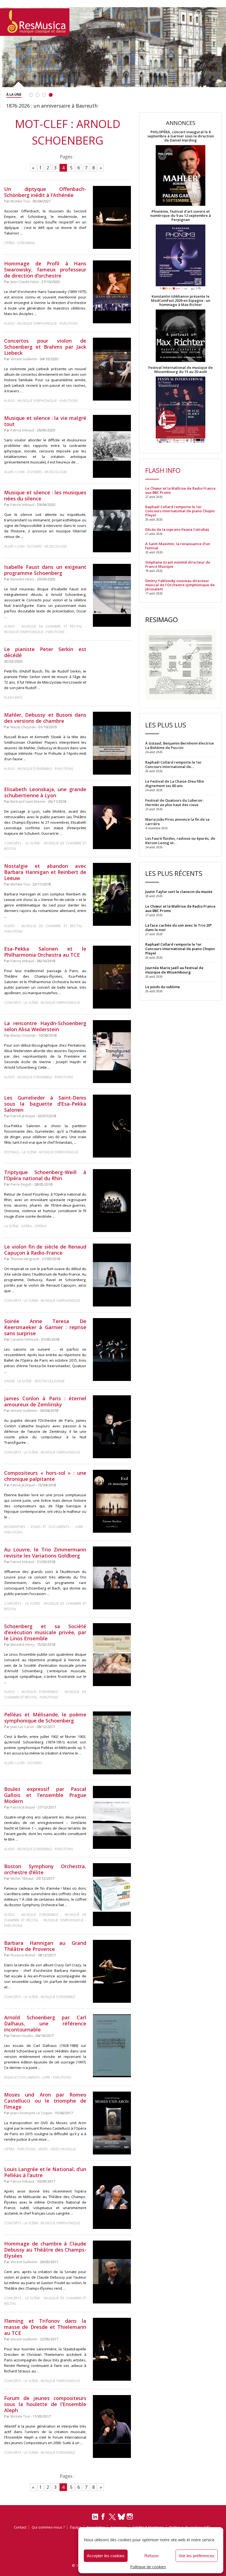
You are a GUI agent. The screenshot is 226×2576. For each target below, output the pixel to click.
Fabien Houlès (22, 2036)
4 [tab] (51, 95)
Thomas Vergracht (25, 1259)
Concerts (13, 843)
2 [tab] (37, 95)
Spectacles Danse (49, 1381)
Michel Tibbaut (22, 1878)
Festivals (12, 1152)
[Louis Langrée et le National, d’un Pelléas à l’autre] (112, 2197)
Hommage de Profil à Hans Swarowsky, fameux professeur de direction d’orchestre (45, 270)
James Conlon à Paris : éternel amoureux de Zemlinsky (45, 1401)
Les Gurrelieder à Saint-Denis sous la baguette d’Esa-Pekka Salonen (45, 1104)
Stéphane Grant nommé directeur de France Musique (178, 564)
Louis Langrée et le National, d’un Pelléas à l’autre (45, 2172)
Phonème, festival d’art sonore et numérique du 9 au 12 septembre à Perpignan (181, 216)
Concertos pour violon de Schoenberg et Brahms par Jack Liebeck (45, 347)
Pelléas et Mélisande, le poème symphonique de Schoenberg (45, 1718)
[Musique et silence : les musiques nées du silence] (112, 521)
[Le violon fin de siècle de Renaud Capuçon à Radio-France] (112, 1275)
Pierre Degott (21, 1184)
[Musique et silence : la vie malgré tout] (112, 446)
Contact (20, 2527)
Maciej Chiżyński (23, 727)
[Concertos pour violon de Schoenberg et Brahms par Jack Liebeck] (112, 369)
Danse (10, 1381)
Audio (10, 323)
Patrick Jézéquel (23, 1116)
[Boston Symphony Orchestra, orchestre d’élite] (112, 1895)
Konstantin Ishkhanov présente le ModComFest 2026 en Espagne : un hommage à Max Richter (181, 301)
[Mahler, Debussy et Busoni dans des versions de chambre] (112, 743)
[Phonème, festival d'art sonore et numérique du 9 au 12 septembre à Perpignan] (181, 258)
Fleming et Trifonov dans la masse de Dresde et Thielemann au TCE (45, 2327)
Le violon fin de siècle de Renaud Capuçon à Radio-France (45, 1250)
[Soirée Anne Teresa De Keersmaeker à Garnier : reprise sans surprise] (112, 1350)
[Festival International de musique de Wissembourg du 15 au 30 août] (181, 410)
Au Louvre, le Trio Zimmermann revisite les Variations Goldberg (45, 1553)
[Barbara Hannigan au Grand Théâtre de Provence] (112, 1971)
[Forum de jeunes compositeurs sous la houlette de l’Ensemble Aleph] (112, 2426)
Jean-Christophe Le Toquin (31, 2113)
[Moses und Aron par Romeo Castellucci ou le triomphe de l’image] (112, 2123)
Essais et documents (50, 1527)
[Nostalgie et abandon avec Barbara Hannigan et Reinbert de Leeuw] (112, 894)
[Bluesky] (121, 2517)
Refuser (152, 2556)
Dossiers (35, 472)
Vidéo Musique (63, 2149)
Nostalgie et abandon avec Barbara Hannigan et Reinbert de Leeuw (45, 872)
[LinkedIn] (95, 2519)
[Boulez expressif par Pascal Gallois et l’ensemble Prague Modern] (112, 1818)
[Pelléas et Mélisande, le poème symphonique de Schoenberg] (112, 1743)
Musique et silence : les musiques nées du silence (45, 495)
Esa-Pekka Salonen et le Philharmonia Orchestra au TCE (45, 952)
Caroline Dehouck (24, 1339)
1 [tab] (31, 95)
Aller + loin (14, 472)
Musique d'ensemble (35, 769)
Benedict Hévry (22, 579)
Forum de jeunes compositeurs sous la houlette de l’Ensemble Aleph (45, 2404)
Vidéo (43, 2149)
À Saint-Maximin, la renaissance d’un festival (178, 546)
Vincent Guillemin (24, 359)
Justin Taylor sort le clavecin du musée (179, 892)
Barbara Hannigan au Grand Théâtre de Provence (45, 1946)
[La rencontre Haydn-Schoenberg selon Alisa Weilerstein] (112, 1052)
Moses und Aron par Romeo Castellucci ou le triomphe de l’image (45, 2101)
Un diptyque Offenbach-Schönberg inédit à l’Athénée (45, 192)
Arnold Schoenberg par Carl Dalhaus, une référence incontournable (45, 2023)
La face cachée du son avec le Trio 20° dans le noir (178, 927)
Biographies (15, 1527)
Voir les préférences (197, 2556)
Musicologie (56, 472)
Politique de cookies (148, 2567)
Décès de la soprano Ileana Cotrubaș (177, 530)
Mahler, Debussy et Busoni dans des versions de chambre (45, 718)
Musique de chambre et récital (52, 626)
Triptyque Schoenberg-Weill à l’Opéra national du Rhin (45, 1175)
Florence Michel (23, 1955)
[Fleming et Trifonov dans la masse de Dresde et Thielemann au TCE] (112, 2349)
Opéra (9, 243)
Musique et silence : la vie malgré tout (45, 421)
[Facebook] (103, 2518)
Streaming (26, 243)
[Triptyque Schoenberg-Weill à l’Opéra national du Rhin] (112, 1200)
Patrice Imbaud (22, 430)
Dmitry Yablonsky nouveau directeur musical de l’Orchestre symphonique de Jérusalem (180, 585)
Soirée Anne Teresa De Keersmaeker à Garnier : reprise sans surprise (45, 1327)
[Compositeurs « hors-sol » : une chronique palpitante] (112, 1501)
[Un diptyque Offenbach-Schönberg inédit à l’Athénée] (112, 217)
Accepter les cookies (106, 2556)
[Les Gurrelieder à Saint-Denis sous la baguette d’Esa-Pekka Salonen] (112, 1126)
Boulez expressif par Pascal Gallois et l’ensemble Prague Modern (45, 1795)
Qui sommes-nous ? (48, 2527)
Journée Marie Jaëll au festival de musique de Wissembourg (174, 970)
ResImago (162, 619)
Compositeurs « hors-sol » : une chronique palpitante (45, 1476)
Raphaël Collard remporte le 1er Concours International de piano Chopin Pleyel (180, 511)
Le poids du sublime (163, 987)
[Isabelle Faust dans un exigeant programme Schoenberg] (112, 595)
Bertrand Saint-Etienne (28, 802)
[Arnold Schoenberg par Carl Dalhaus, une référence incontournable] (112, 2046)
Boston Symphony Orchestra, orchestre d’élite (45, 1869)
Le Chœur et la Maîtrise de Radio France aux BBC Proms (180, 490)
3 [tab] (44, 95)
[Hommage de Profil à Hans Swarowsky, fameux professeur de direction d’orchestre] (112, 292)
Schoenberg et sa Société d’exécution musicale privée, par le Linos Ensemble (45, 1632)
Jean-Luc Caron (22, 1727)
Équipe (76, 2527)
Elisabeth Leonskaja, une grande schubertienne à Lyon (45, 792)
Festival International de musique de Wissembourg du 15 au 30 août (181, 370)
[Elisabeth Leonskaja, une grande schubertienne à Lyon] (112, 818)
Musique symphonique (37, 323)
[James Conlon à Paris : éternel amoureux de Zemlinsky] (112, 1427)
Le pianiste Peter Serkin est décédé (45, 652)
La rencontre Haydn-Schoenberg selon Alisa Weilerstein (45, 1026)
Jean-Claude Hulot (25, 282)
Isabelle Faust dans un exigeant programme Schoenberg (45, 570)
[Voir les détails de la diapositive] (113, 56)
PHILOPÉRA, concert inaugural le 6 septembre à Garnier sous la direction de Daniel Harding (181, 136)
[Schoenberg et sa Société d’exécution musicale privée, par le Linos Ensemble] (112, 1655)
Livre (79, 1527)
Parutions (69, 323)
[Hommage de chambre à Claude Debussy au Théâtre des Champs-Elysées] (112, 2272)
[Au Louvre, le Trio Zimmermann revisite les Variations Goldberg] (112, 1578)
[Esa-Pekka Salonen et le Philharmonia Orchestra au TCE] (112, 977)
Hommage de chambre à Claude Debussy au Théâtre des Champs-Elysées (45, 2250)
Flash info (13, 698)
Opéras (41, 1226)
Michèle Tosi (20, 201)
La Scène (33, 843)
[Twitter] (112, 2519)
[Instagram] (131, 2517)
